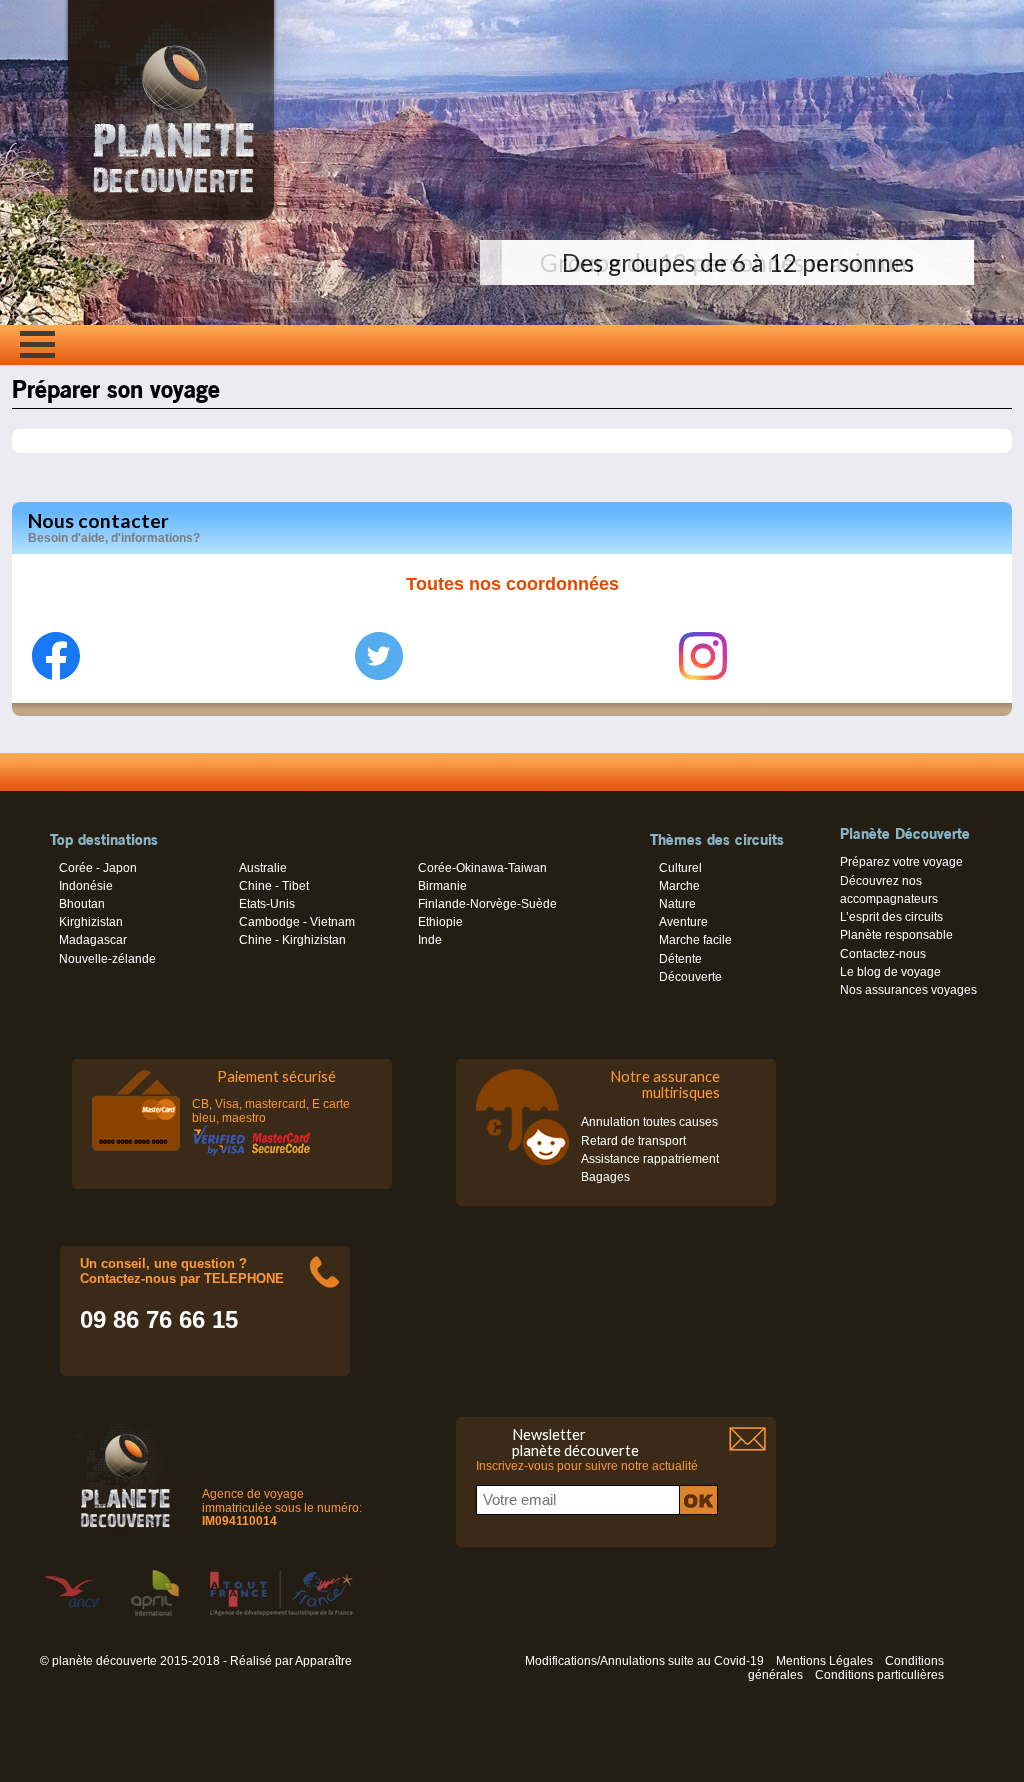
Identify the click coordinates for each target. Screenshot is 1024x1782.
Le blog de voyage (890, 972)
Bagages (605, 1177)
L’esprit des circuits (891, 917)
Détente (680, 959)
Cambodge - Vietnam (297, 922)
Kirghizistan (91, 922)
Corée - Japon (98, 868)
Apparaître (323, 1661)
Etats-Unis (267, 904)
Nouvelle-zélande (107, 959)
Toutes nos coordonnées (512, 584)
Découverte (690, 977)
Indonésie (86, 886)
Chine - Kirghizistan (292, 940)
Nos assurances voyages (908, 990)
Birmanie (442, 886)
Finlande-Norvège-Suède (487, 904)
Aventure (683, 922)
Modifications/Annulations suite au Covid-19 (644, 1661)
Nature (677, 904)
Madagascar (93, 940)
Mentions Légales (824, 1661)
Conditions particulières (879, 1675)
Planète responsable (896, 935)
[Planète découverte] (125, 1477)
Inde (430, 940)
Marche (679, 886)
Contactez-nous (883, 954)
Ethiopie (440, 922)
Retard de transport (633, 1141)
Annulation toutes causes (649, 1122)
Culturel (680, 868)
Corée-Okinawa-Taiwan (482, 868)
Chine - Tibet (274, 886)
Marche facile (695, 940)
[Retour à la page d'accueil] (171, 220)
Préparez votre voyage (901, 862)
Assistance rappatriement (650, 1159)
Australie (263, 868)
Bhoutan (82, 904)
